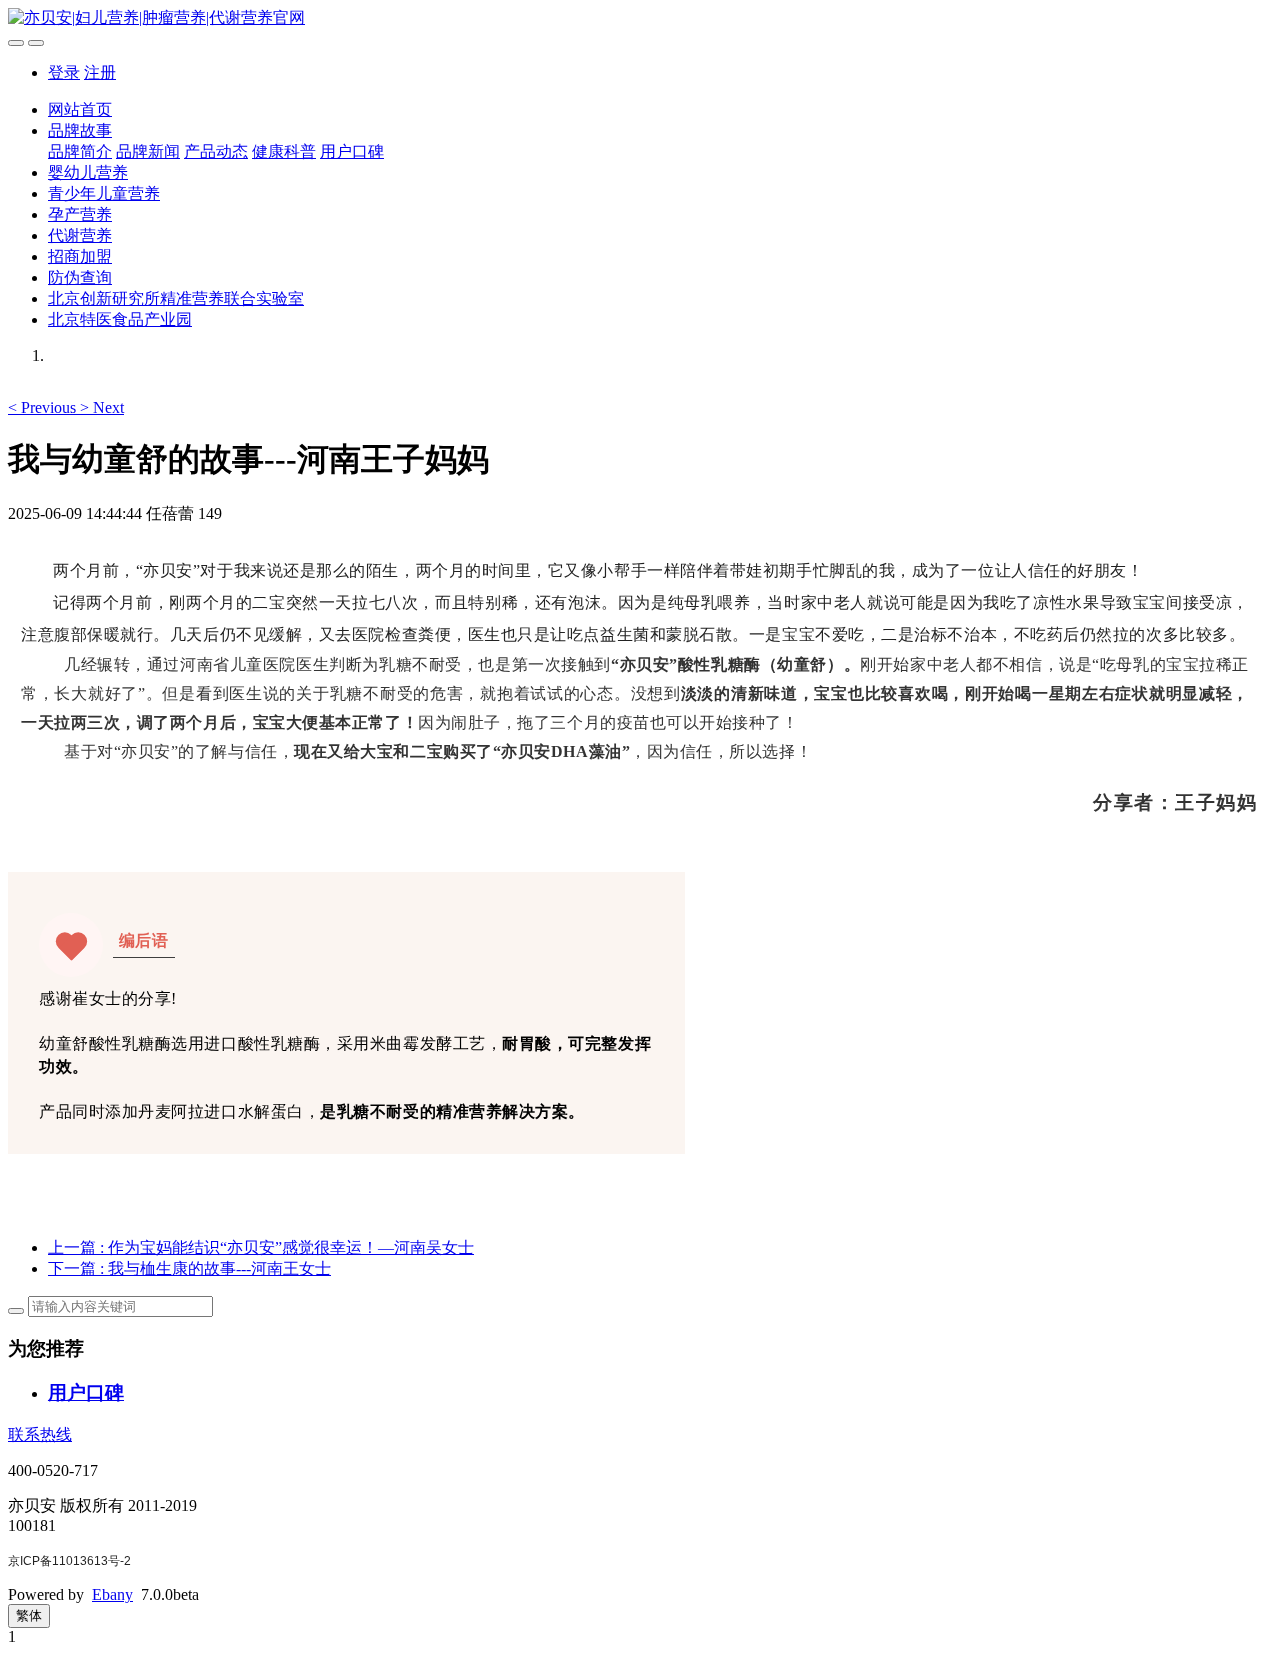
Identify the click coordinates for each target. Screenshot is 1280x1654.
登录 (64, 72)
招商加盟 (80, 256)
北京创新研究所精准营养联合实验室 (176, 298)
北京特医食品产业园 (120, 319)
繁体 (29, 1615)
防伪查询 (80, 277)
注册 (100, 72)
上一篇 (261, 1247)
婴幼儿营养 (88, 172)
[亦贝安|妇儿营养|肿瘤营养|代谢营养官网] (640, 18)
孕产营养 (80, 214)
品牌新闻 (148, 151)
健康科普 (284, 151)
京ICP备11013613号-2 (69, 1561)
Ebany (112, 1594)
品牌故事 (80, 130)
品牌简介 (80, 151)
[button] (44, 407)
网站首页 (80, 109)
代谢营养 (80, 235)
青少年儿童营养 (104, 193)
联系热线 (40, 1434)
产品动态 (216, 151)
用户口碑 (352, 151)
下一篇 (189, 1268)
